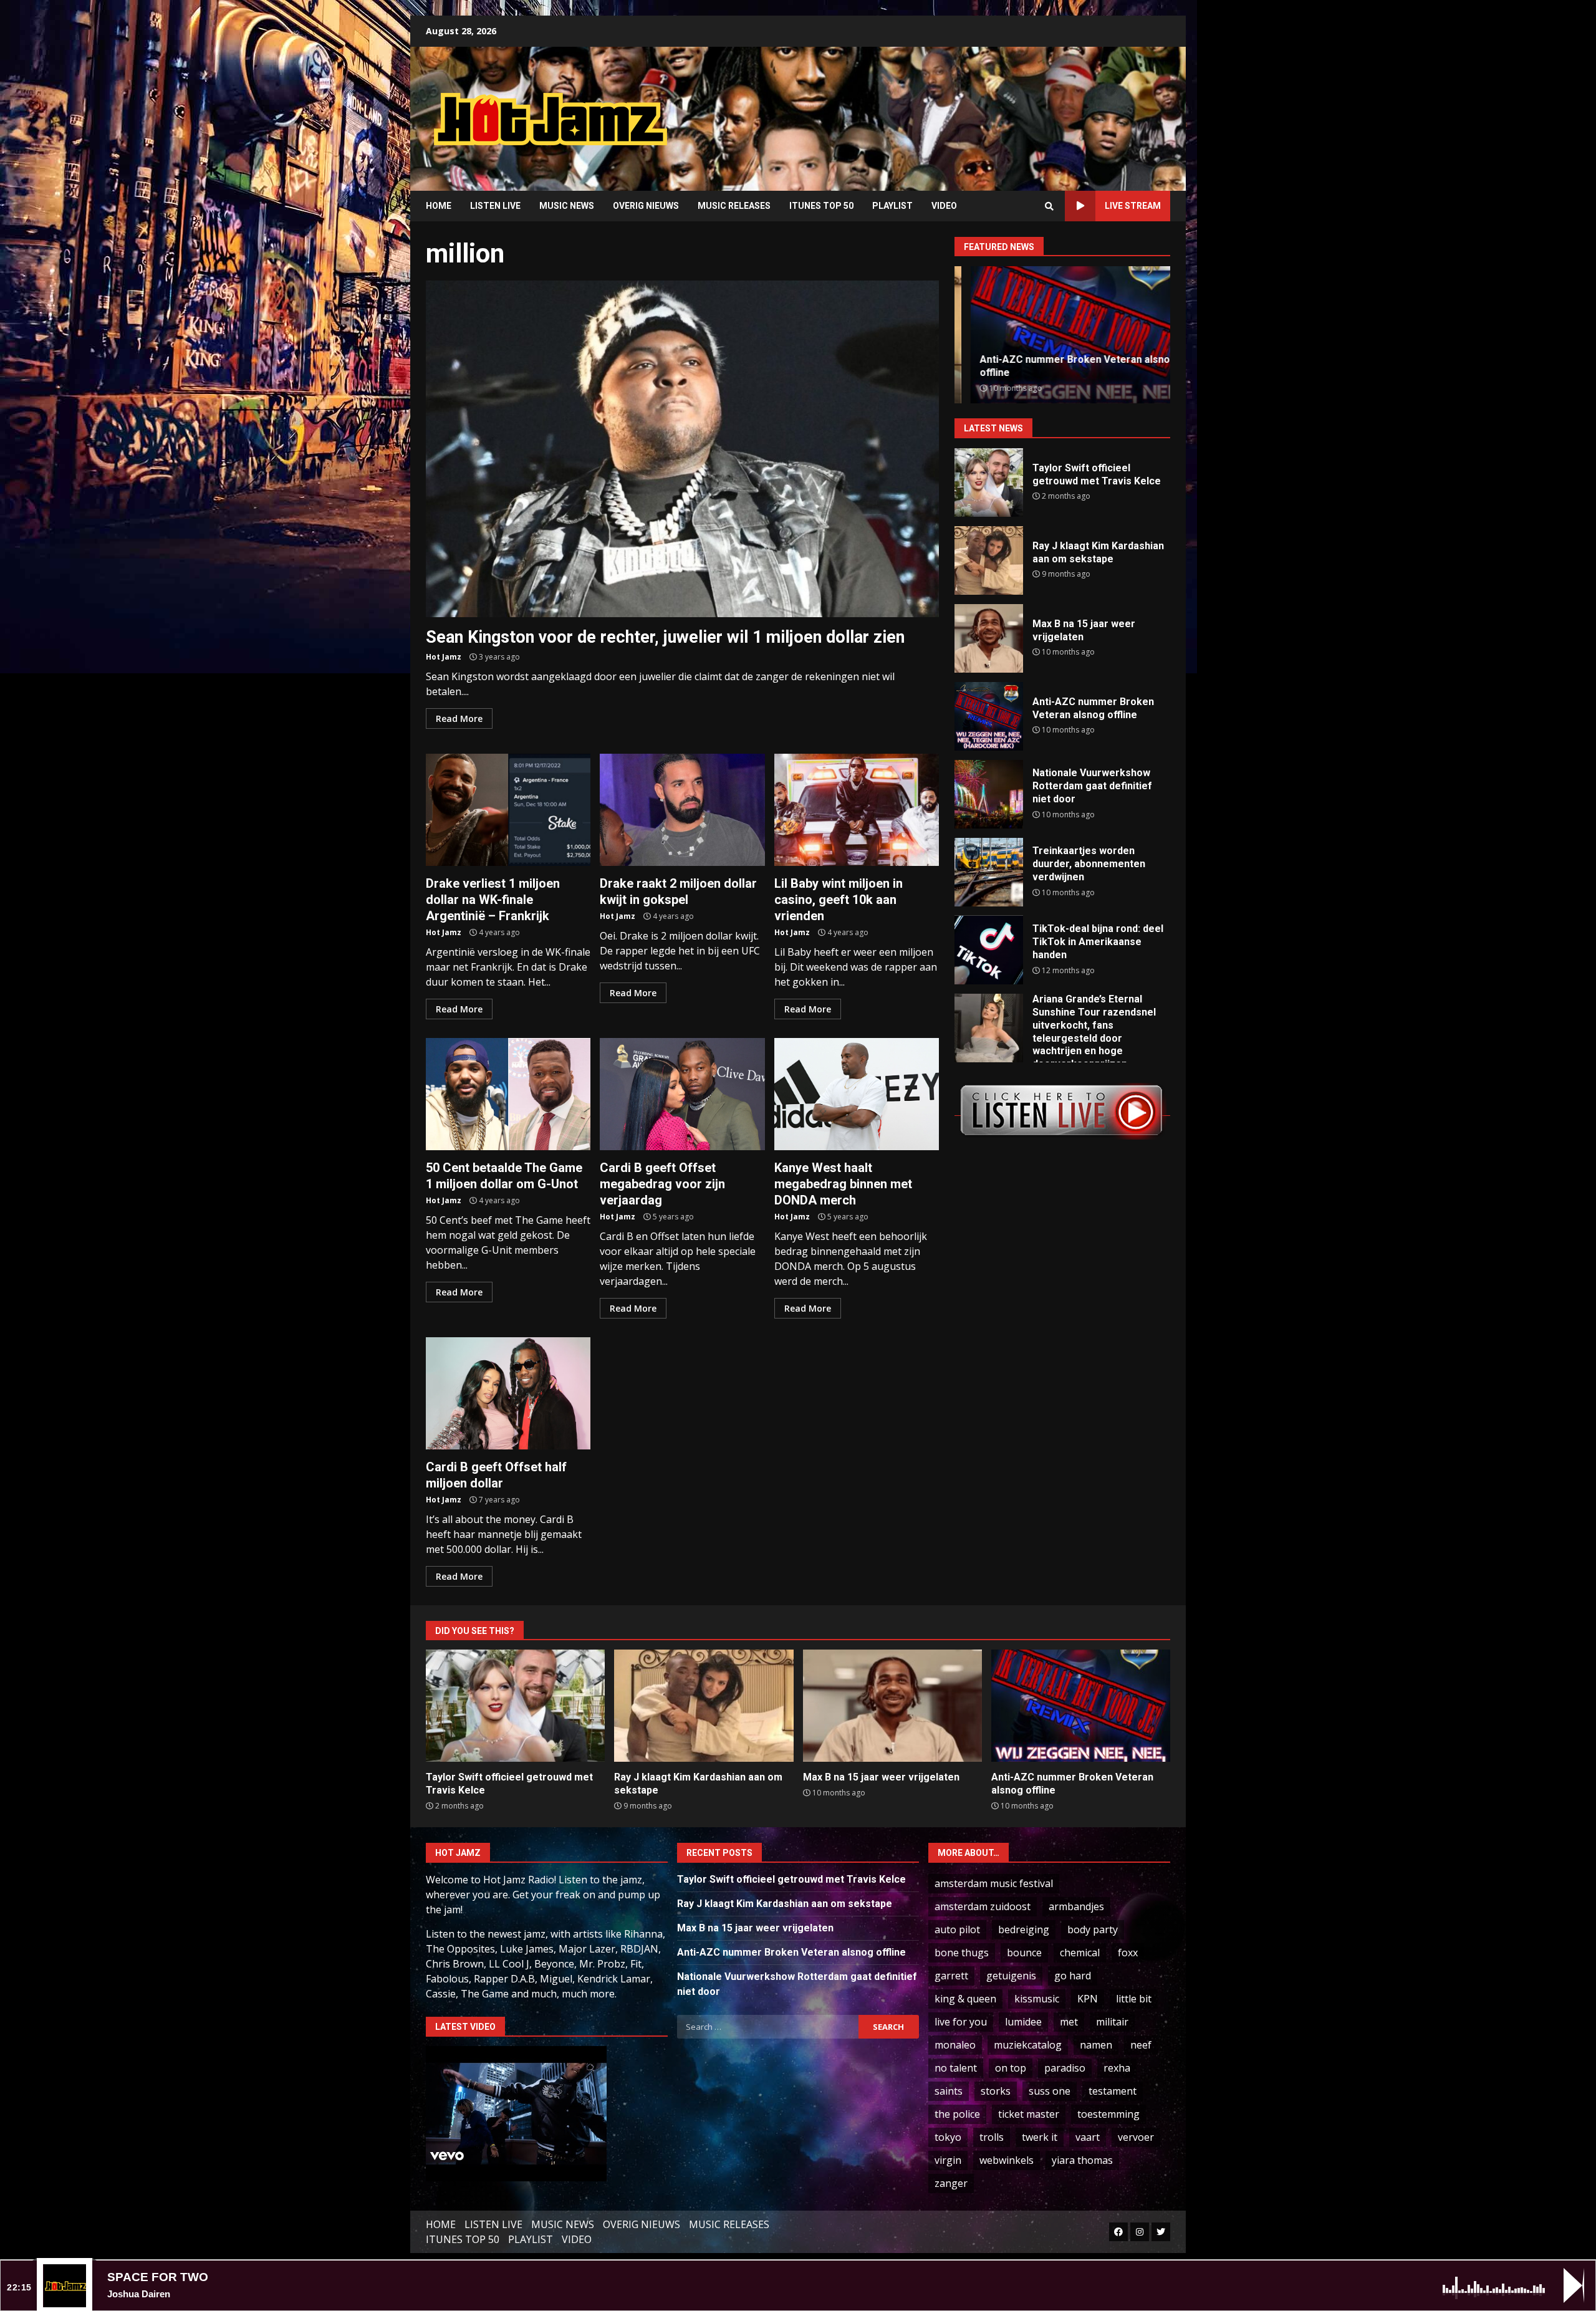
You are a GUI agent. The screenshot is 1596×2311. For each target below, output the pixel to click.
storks (996, 2091)
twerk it (1040, 2137)
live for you (961, 2022)
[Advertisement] (957, 109)
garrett (951, 1976)
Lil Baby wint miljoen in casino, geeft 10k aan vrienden (857, 810)
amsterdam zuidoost (983, 1906)
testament (1113, 2091)
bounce (1024, 1953)
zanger (951, 2183)
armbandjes (1076, 1906)
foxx (1128, 1953)
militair (1112, 2022)
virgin (948, 2160)
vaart (1088, 2137)
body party (1093, 1929)
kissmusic (1037, 1999)
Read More (459, 718)
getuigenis (1011, 1976)
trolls (992, 2137)
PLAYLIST (892, 206)
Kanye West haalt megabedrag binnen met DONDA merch (857, 1094)
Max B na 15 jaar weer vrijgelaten (989, 638)
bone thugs (962, 1953)
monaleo (955, 2045)
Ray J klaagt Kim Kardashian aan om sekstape (989, 560)
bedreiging (1024, 1929)
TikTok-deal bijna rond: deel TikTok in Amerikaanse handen (989, 950)
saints (949, 2091)
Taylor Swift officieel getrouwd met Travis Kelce (989, 483)
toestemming (1108, 2114)
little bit (1134, 1999)
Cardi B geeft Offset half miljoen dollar (508, 1393)
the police (957, 2114)
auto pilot (957, 1929)
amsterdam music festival (994, 1883)
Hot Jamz (444, 657)
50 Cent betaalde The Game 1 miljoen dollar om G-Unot (508, 1094)
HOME (439, 206)
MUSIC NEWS (567, 206)
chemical (1080, 1953)
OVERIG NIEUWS (646, 206)
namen (1096, 2045)
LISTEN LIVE (495, 206)
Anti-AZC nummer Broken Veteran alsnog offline (989, 716)
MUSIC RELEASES (734, 206)
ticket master (1029, 2114)
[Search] (1049, 206)
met (1069, 2022)
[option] (1062, 335)
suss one (1050, 2091)
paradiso (1065, 2068)
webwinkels (1007, 2160)
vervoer (1136, 2137)
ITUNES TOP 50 (821, 206)
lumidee (1023, 2022)
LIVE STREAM (1133, 206)
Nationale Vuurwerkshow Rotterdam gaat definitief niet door (989, 794)
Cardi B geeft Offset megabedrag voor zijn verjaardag (682, 1094)
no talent (956, 2068)
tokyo (948, 2137)
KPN (1088, 1999)
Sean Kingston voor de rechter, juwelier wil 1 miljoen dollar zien (682, 449)
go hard (1073, 1976)
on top (1011, 2068)
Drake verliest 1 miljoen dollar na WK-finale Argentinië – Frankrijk (508, 810)
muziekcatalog (1028, 2045)
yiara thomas (1082, 2160)
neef (1141, 2045)
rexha (1117, 2068)
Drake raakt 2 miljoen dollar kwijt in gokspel (682, 810)
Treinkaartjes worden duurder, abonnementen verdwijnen (989, 872)
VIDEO (944, 206)
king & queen (965, 1999)
